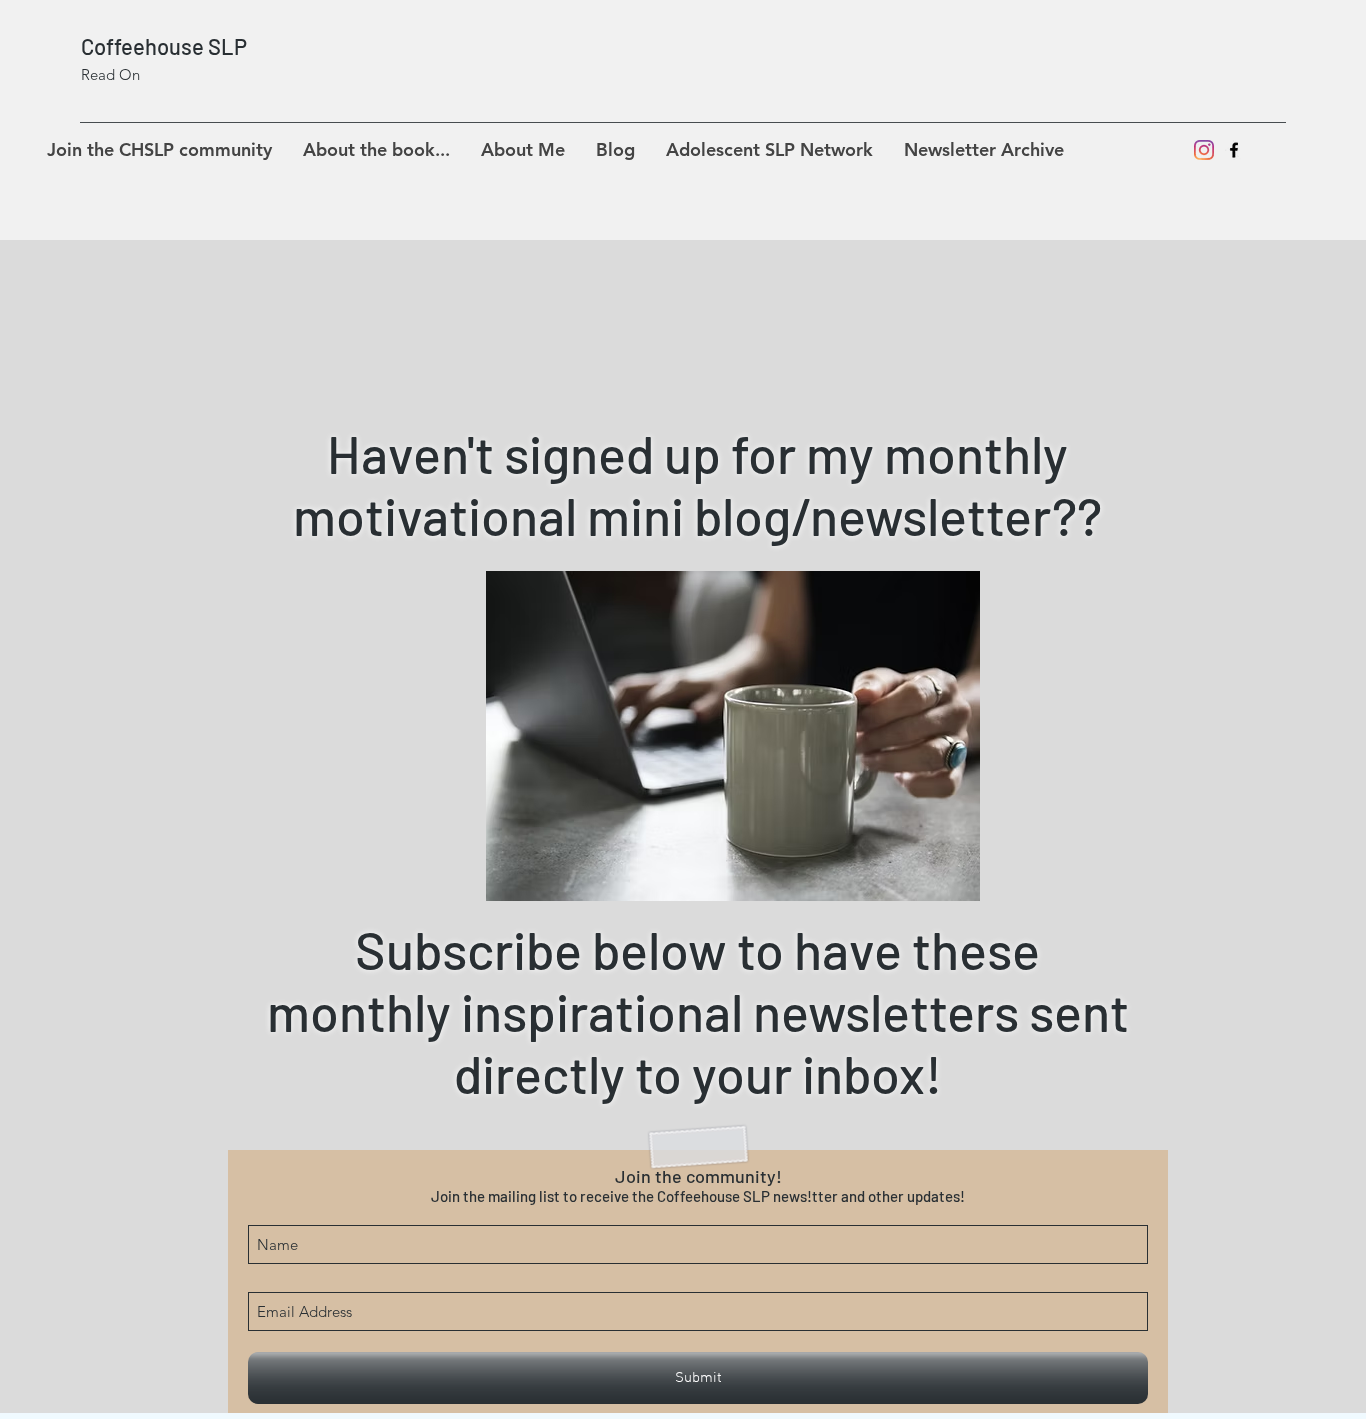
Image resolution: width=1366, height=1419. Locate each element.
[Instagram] (1204, 150)
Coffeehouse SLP (164, 46)
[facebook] (1234, 150)
